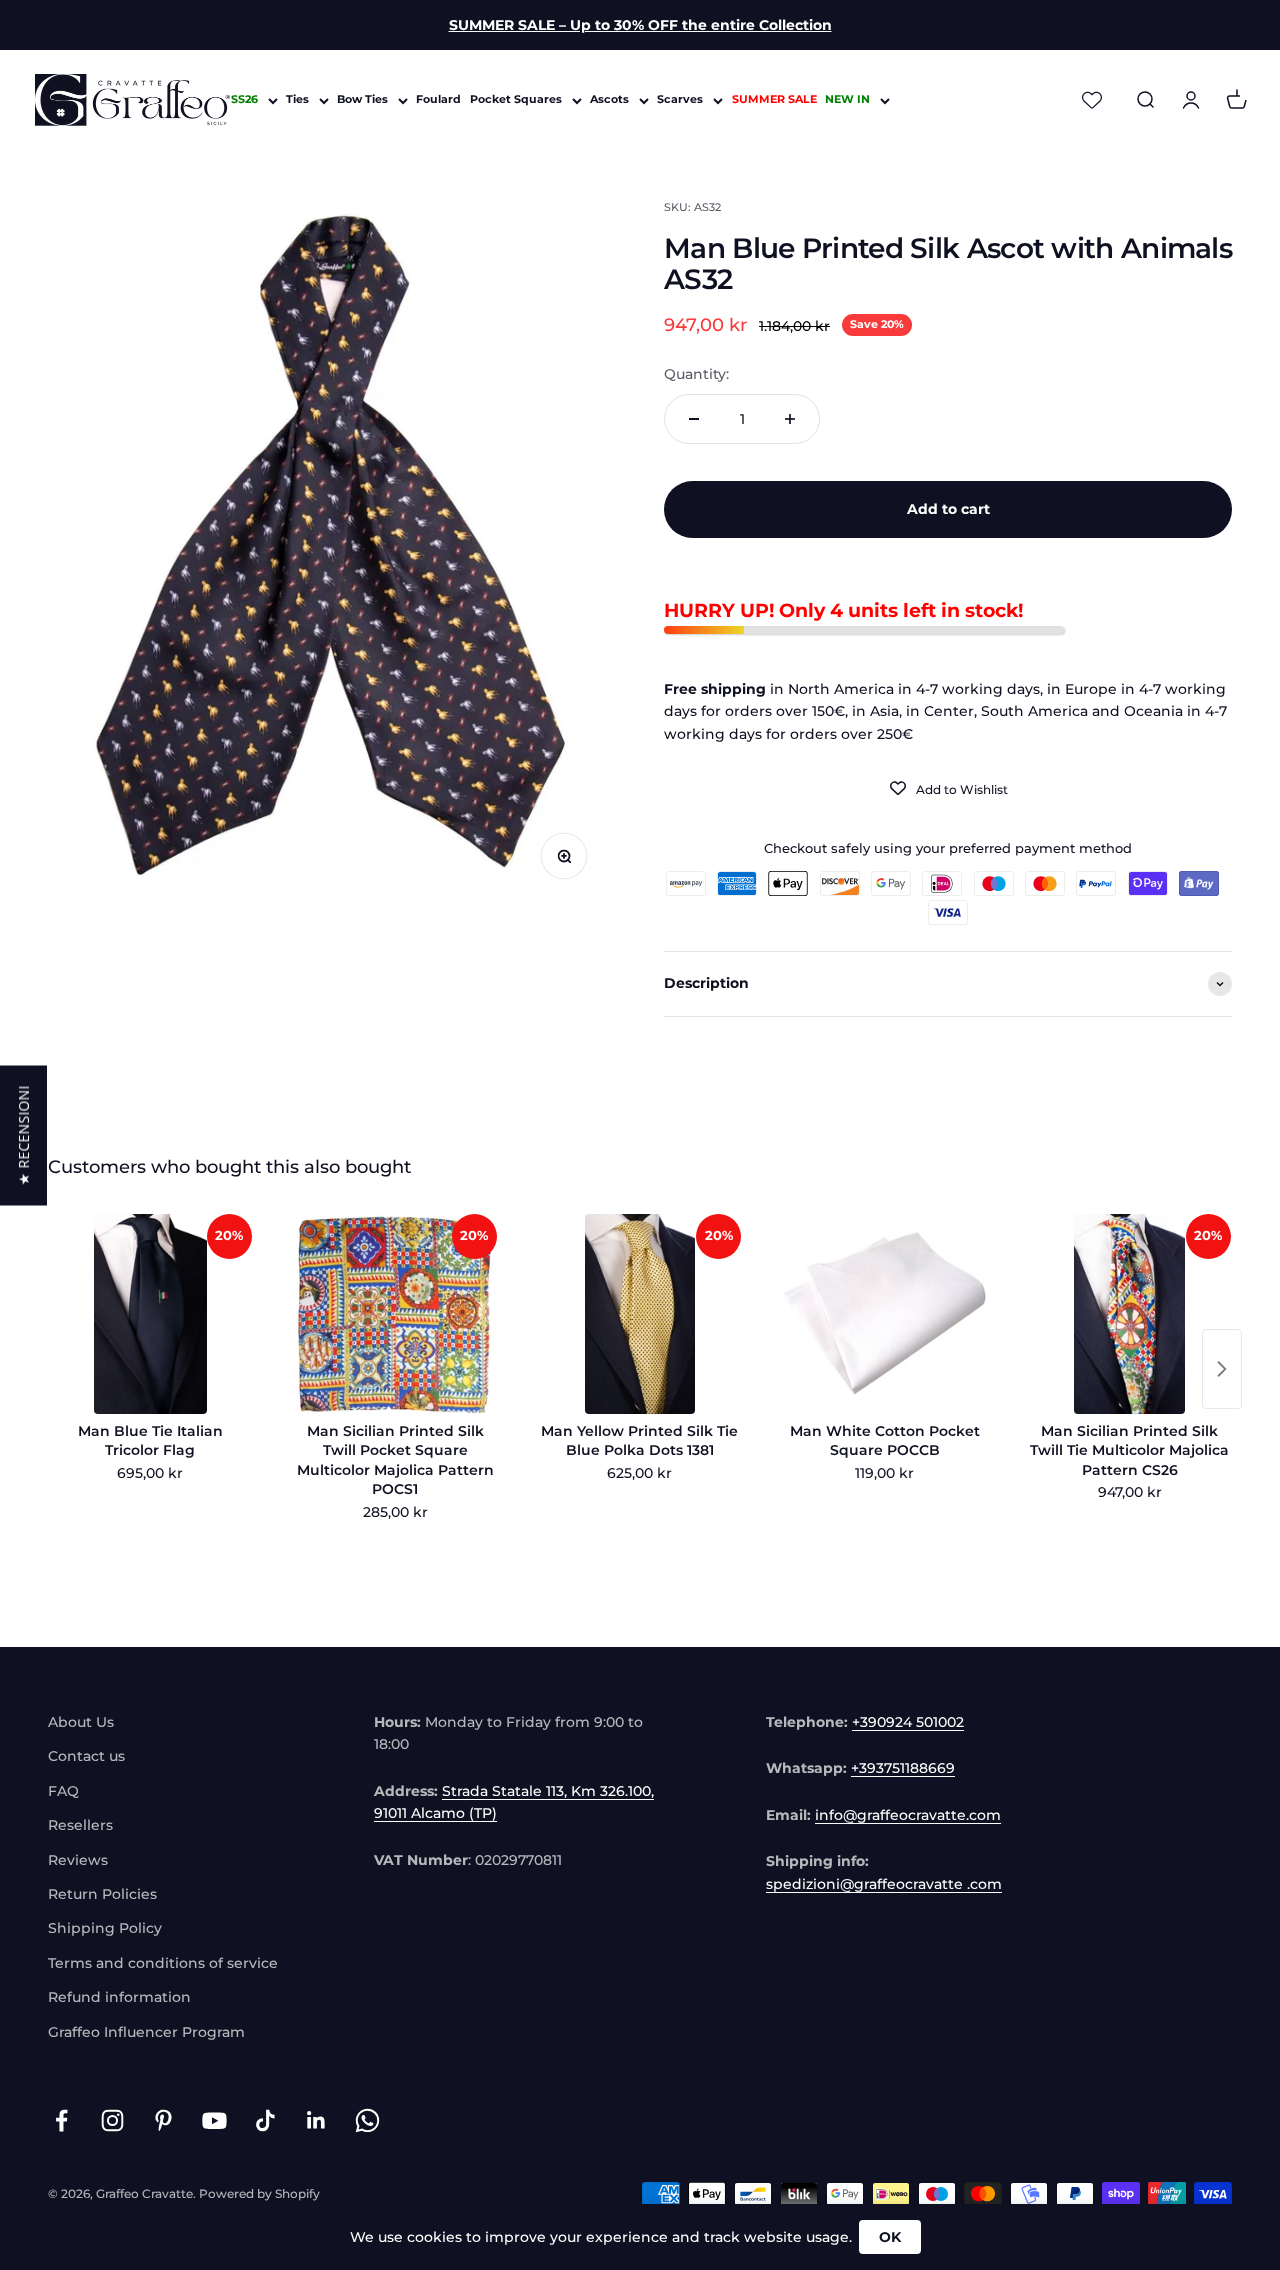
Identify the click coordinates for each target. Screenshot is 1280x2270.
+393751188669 (903, 1768)
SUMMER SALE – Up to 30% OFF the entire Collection (640, 25)
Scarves (680, 100)
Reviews (78, 1860)
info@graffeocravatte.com (908, 1815)
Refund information (119, 1997)
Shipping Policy (105, 1928)
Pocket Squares (516, 100)
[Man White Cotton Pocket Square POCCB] (884, 1314)
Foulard (438, 100)
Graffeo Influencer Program (146, 2032)
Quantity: (696, 374)
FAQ (63, 1791)
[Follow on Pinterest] (163, 2120)
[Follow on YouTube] (214, 2120)
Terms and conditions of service (163, 1963)
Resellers (80, 1825)
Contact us (86, 1756)
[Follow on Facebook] (61, 2120)
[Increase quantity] (790, 419)
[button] (23, 1135)
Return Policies (102, 1894)
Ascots (609, 100)
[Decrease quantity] (694, 419)
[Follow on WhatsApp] (367, 2120)
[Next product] (1222, 1369)
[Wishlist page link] (1092, 100)
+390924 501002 (908, 1722)
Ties (297, 100)
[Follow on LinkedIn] (316, 2120)
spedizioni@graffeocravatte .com (884, 1884)
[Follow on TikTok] (265, 2120)
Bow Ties (362, 100)
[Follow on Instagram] (112, 2120)
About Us (81, 1722)
